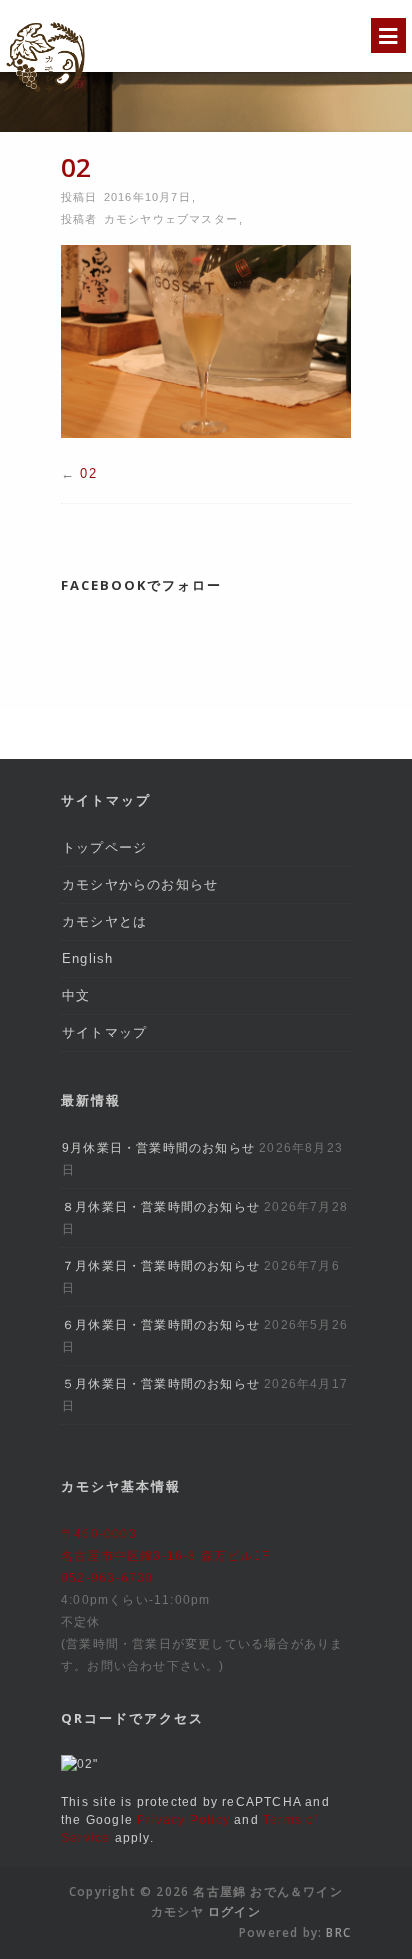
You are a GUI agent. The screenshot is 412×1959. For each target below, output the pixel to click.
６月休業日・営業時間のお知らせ (161, 1325)
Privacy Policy (183, 1820)
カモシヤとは (104, 921)
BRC (338, 1932)
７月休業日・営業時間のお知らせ (161, 1266)
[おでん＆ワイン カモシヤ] (46, 96)
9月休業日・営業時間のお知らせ (158, 1148)
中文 (76, 995)
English (87, 958)
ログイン (234, 1911)
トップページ (104, 847)
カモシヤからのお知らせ (140, 884)
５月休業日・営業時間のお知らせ (161, 1384)
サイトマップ (104, 1032)
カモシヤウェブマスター (171, 219)
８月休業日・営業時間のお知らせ (161, 1207)
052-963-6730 (107, 1578)
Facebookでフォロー (141, 585)
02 (88, 473)
